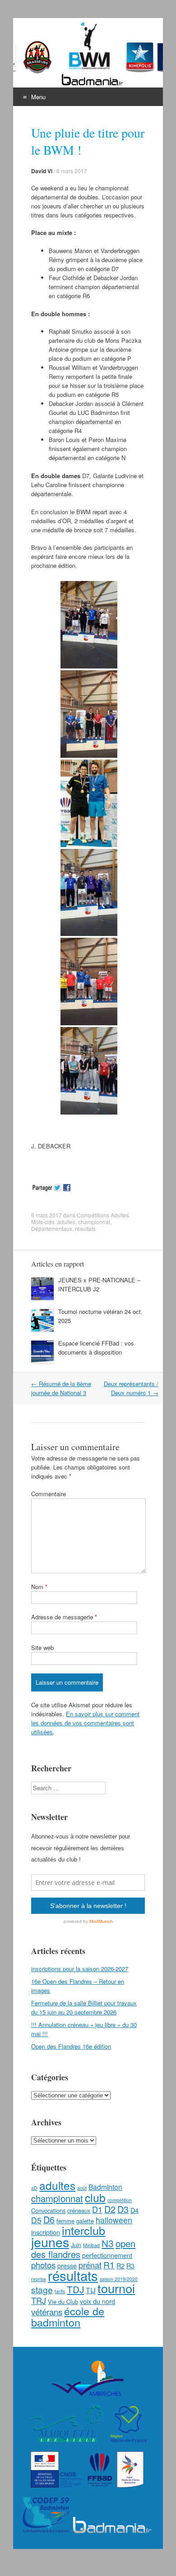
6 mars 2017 (72, 171)
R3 (130, 2265)
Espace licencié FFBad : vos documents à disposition (96, 1348)
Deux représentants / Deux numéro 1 (131, 1388)
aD (34, 2188)
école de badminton (68, 2316)
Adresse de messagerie (64, 1617)
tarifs (60, 2291)
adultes (66, 1222)
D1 (97, 2209)
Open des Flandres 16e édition (71, 2046)
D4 (134, 2210)
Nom (39, 1587)
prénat (90, 2265)
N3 (108, 2243)
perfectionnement (107, 2255)
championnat (94, 1222)
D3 (123, 2209)
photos (43, 2265)
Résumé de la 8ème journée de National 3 (61, 1388)
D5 (36, 2220)
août (82, 2188)
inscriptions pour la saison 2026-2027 (80, 1969)
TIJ (91, 2290)
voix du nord (97, 2301)
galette (85, 2221)
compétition (120, 2200)
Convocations (48, 2210)
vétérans (47, 2311)
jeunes (50, 2242)
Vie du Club (63, 2302)
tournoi (116, 2288)
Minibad (91, 2245)
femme (65, 2221)
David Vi (42, 171)
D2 (110, 2209)
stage (42, 2290)
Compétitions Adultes (103, 1215)
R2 (120, 2265)
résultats (85, 1228)
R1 (109, 2265)
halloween (114, 2220)
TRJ (39, 2300)
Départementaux (52, 1228)
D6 (49, 2219)
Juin (76, 2245)
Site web (42, 1647)
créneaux (79, 2210)
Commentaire (49, 1494)
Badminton (105, 2187)
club (95, 2197)
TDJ (75, 2289)
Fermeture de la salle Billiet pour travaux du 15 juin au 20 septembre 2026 (84, 2007)
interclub (83, 2230)
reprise (39, 2279)
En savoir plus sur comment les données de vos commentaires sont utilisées (85, 1723)
